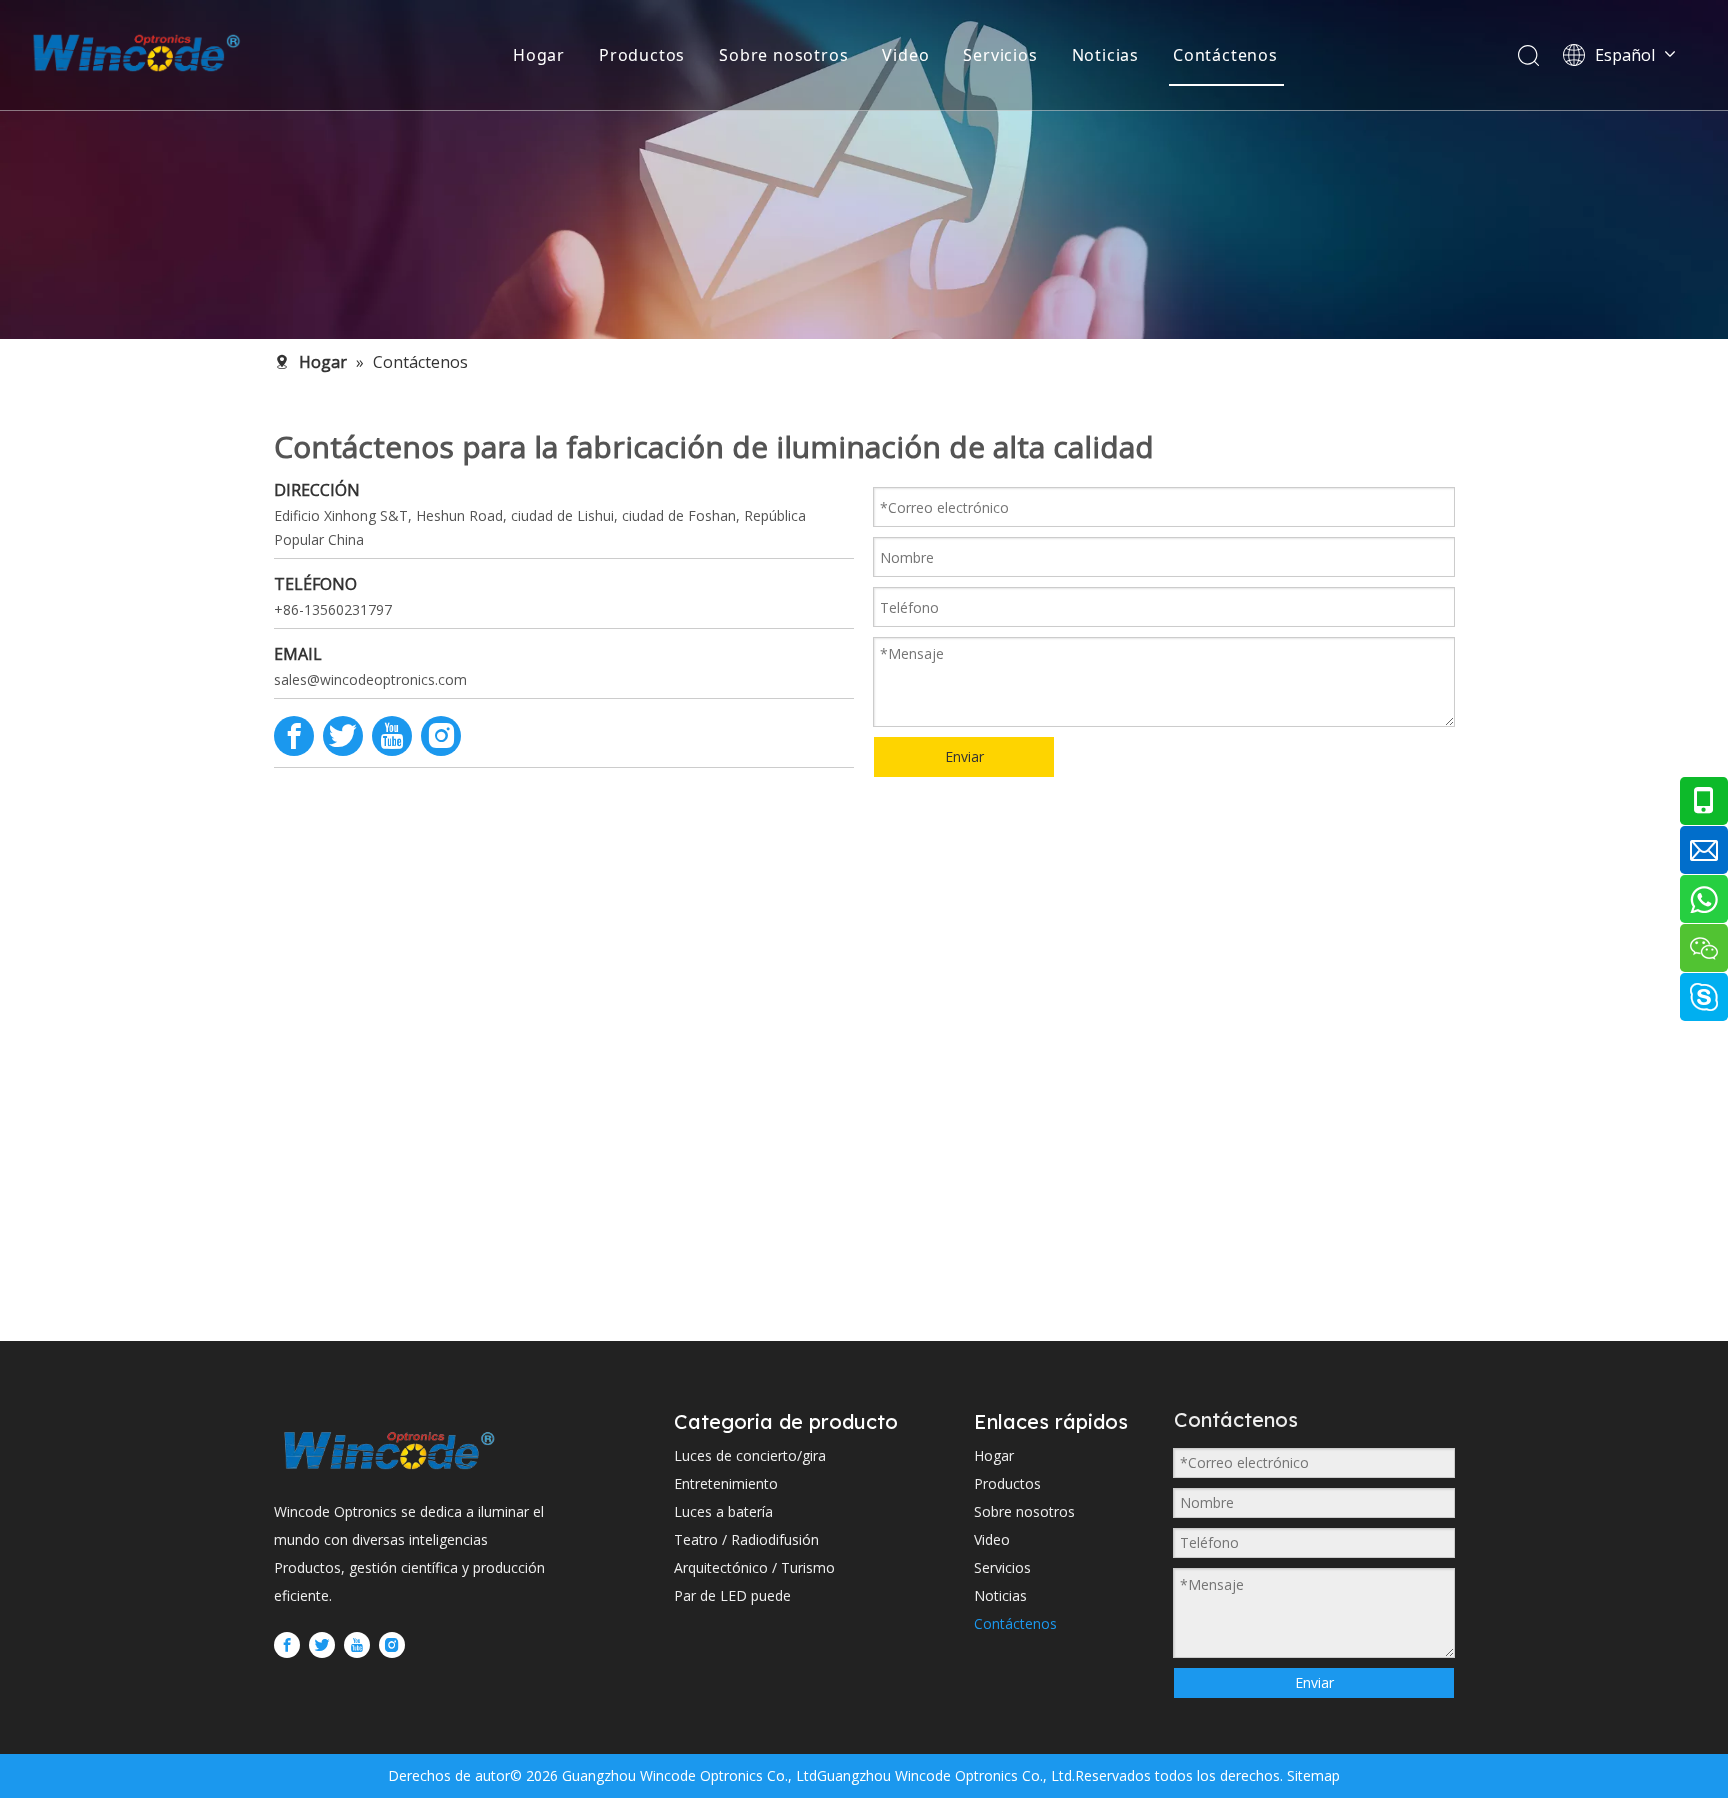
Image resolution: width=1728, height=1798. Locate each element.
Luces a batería (723, 1511)
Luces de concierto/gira (750, 1455)
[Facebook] (294, 736)
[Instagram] (441, 736)
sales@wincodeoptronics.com (370, 679)
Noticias (1105, 55)
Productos (642, 55)
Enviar (964, 756)
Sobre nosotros (783, 55)
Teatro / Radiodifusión (746, 1539)
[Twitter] (343, 736)
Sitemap (1311, 1775)
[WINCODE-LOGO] (389, 1450)
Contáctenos (1225, 55)
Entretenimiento (726, 1483)
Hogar (539, 55)
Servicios (1000, 55)
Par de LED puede (732, 1595)
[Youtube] (392, 736)
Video (905, 55)
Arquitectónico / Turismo (754, 1567)
